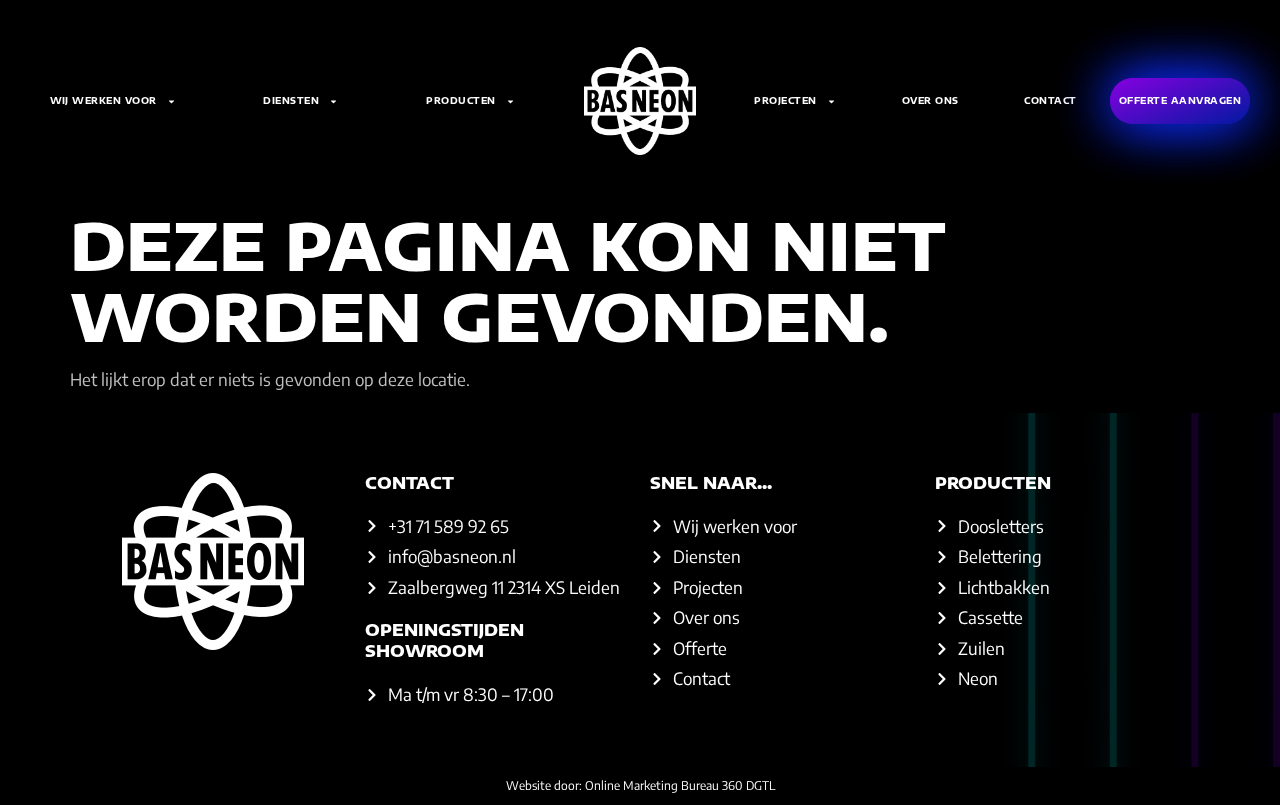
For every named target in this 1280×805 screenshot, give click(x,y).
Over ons (930, 100)
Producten (461, 100)
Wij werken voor (103, 100)
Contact (1050, 100)
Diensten (291, 100)
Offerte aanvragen (1180, 100)
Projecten (785, 100)
